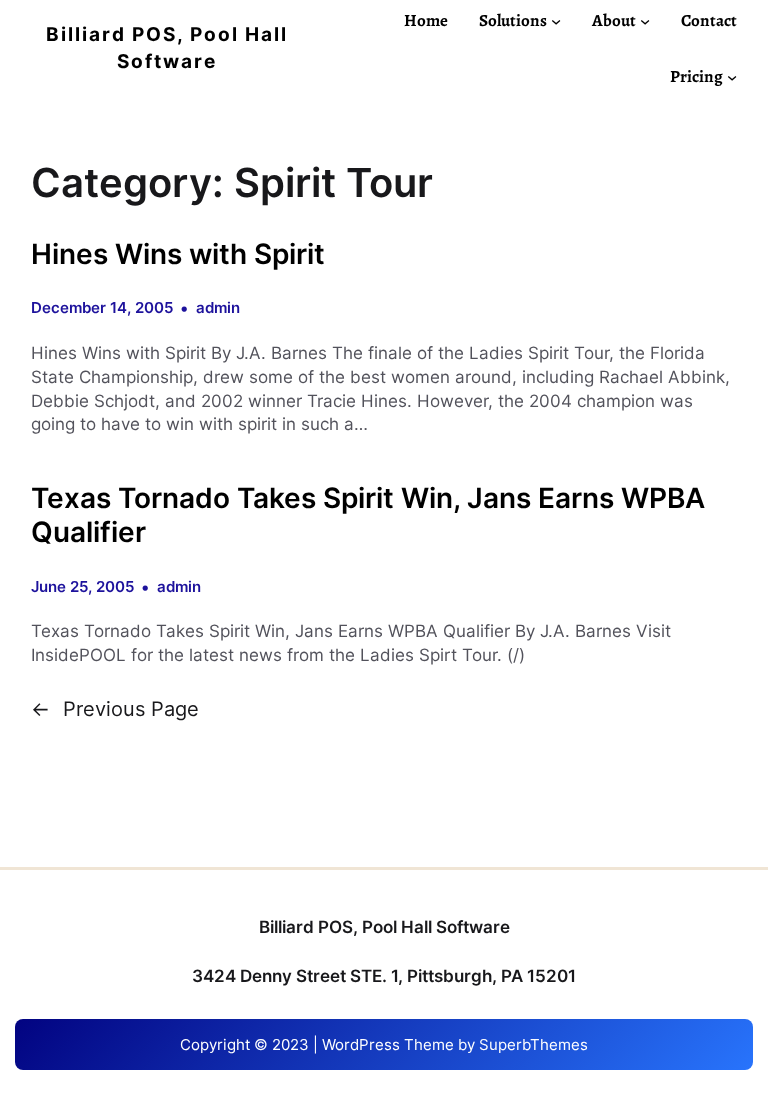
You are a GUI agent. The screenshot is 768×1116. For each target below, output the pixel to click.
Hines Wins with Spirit (178, 254)
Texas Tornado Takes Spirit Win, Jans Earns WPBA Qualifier (368, 515)
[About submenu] (645, 20)
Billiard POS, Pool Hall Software (384, 927)
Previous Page (115, 708)
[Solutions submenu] (556, 20)
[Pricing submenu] (732, 77)
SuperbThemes (533, 1044)
